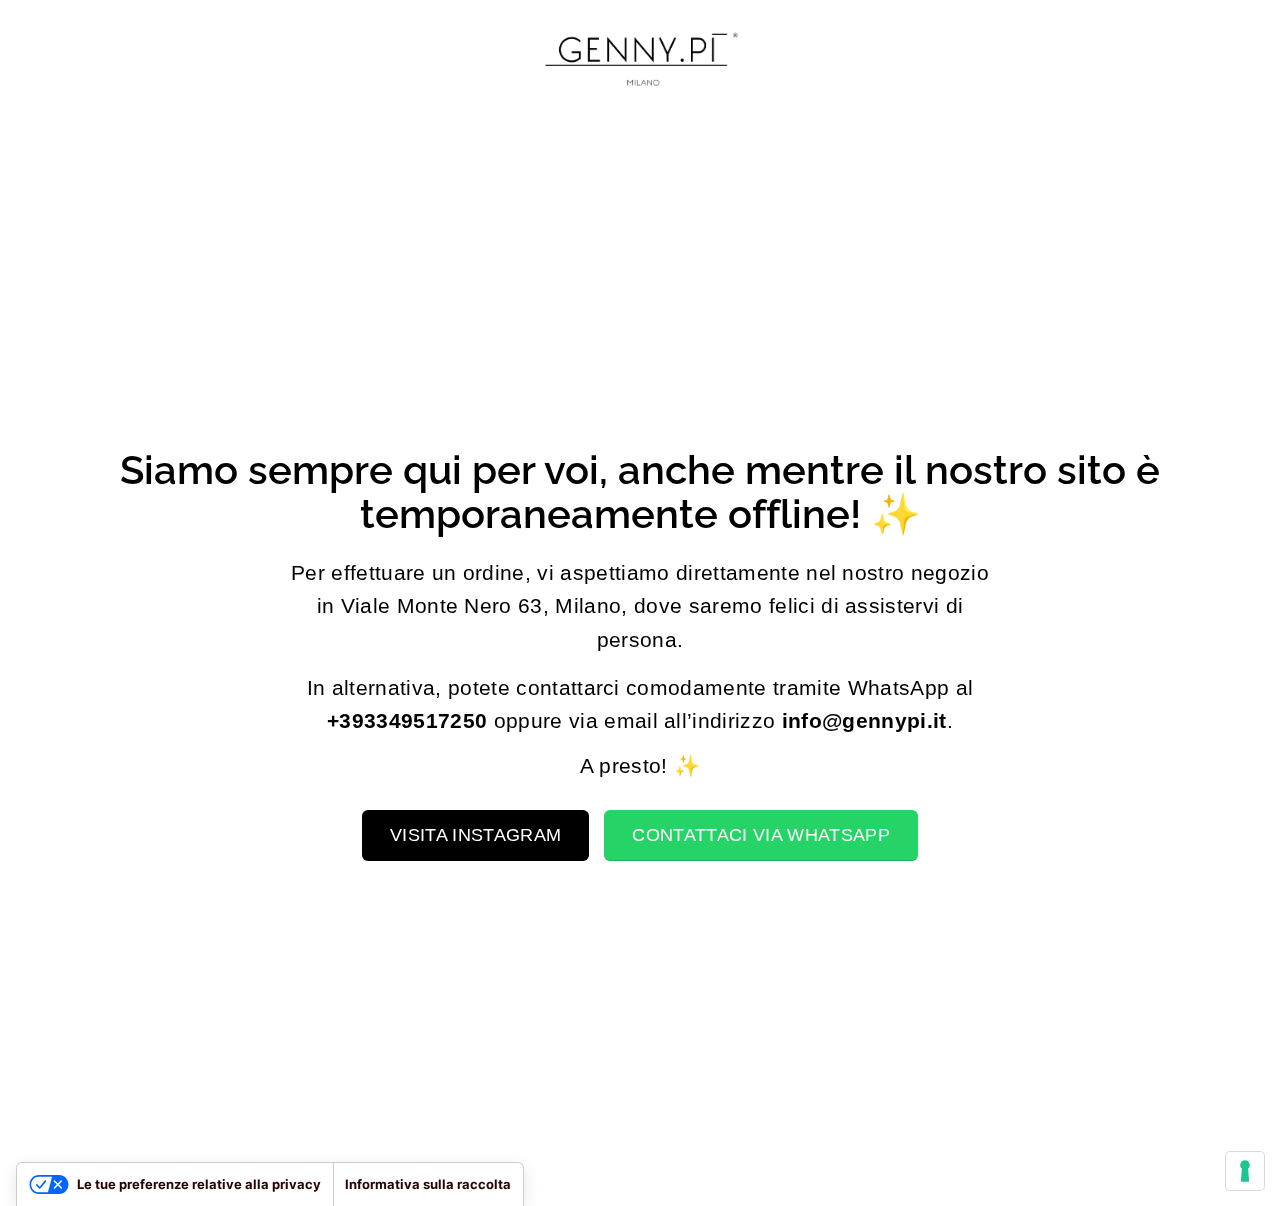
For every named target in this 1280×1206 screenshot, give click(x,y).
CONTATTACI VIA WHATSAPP (760, 835)
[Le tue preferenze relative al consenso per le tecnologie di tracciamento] (1245, 1171)
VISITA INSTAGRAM (475, 835)
